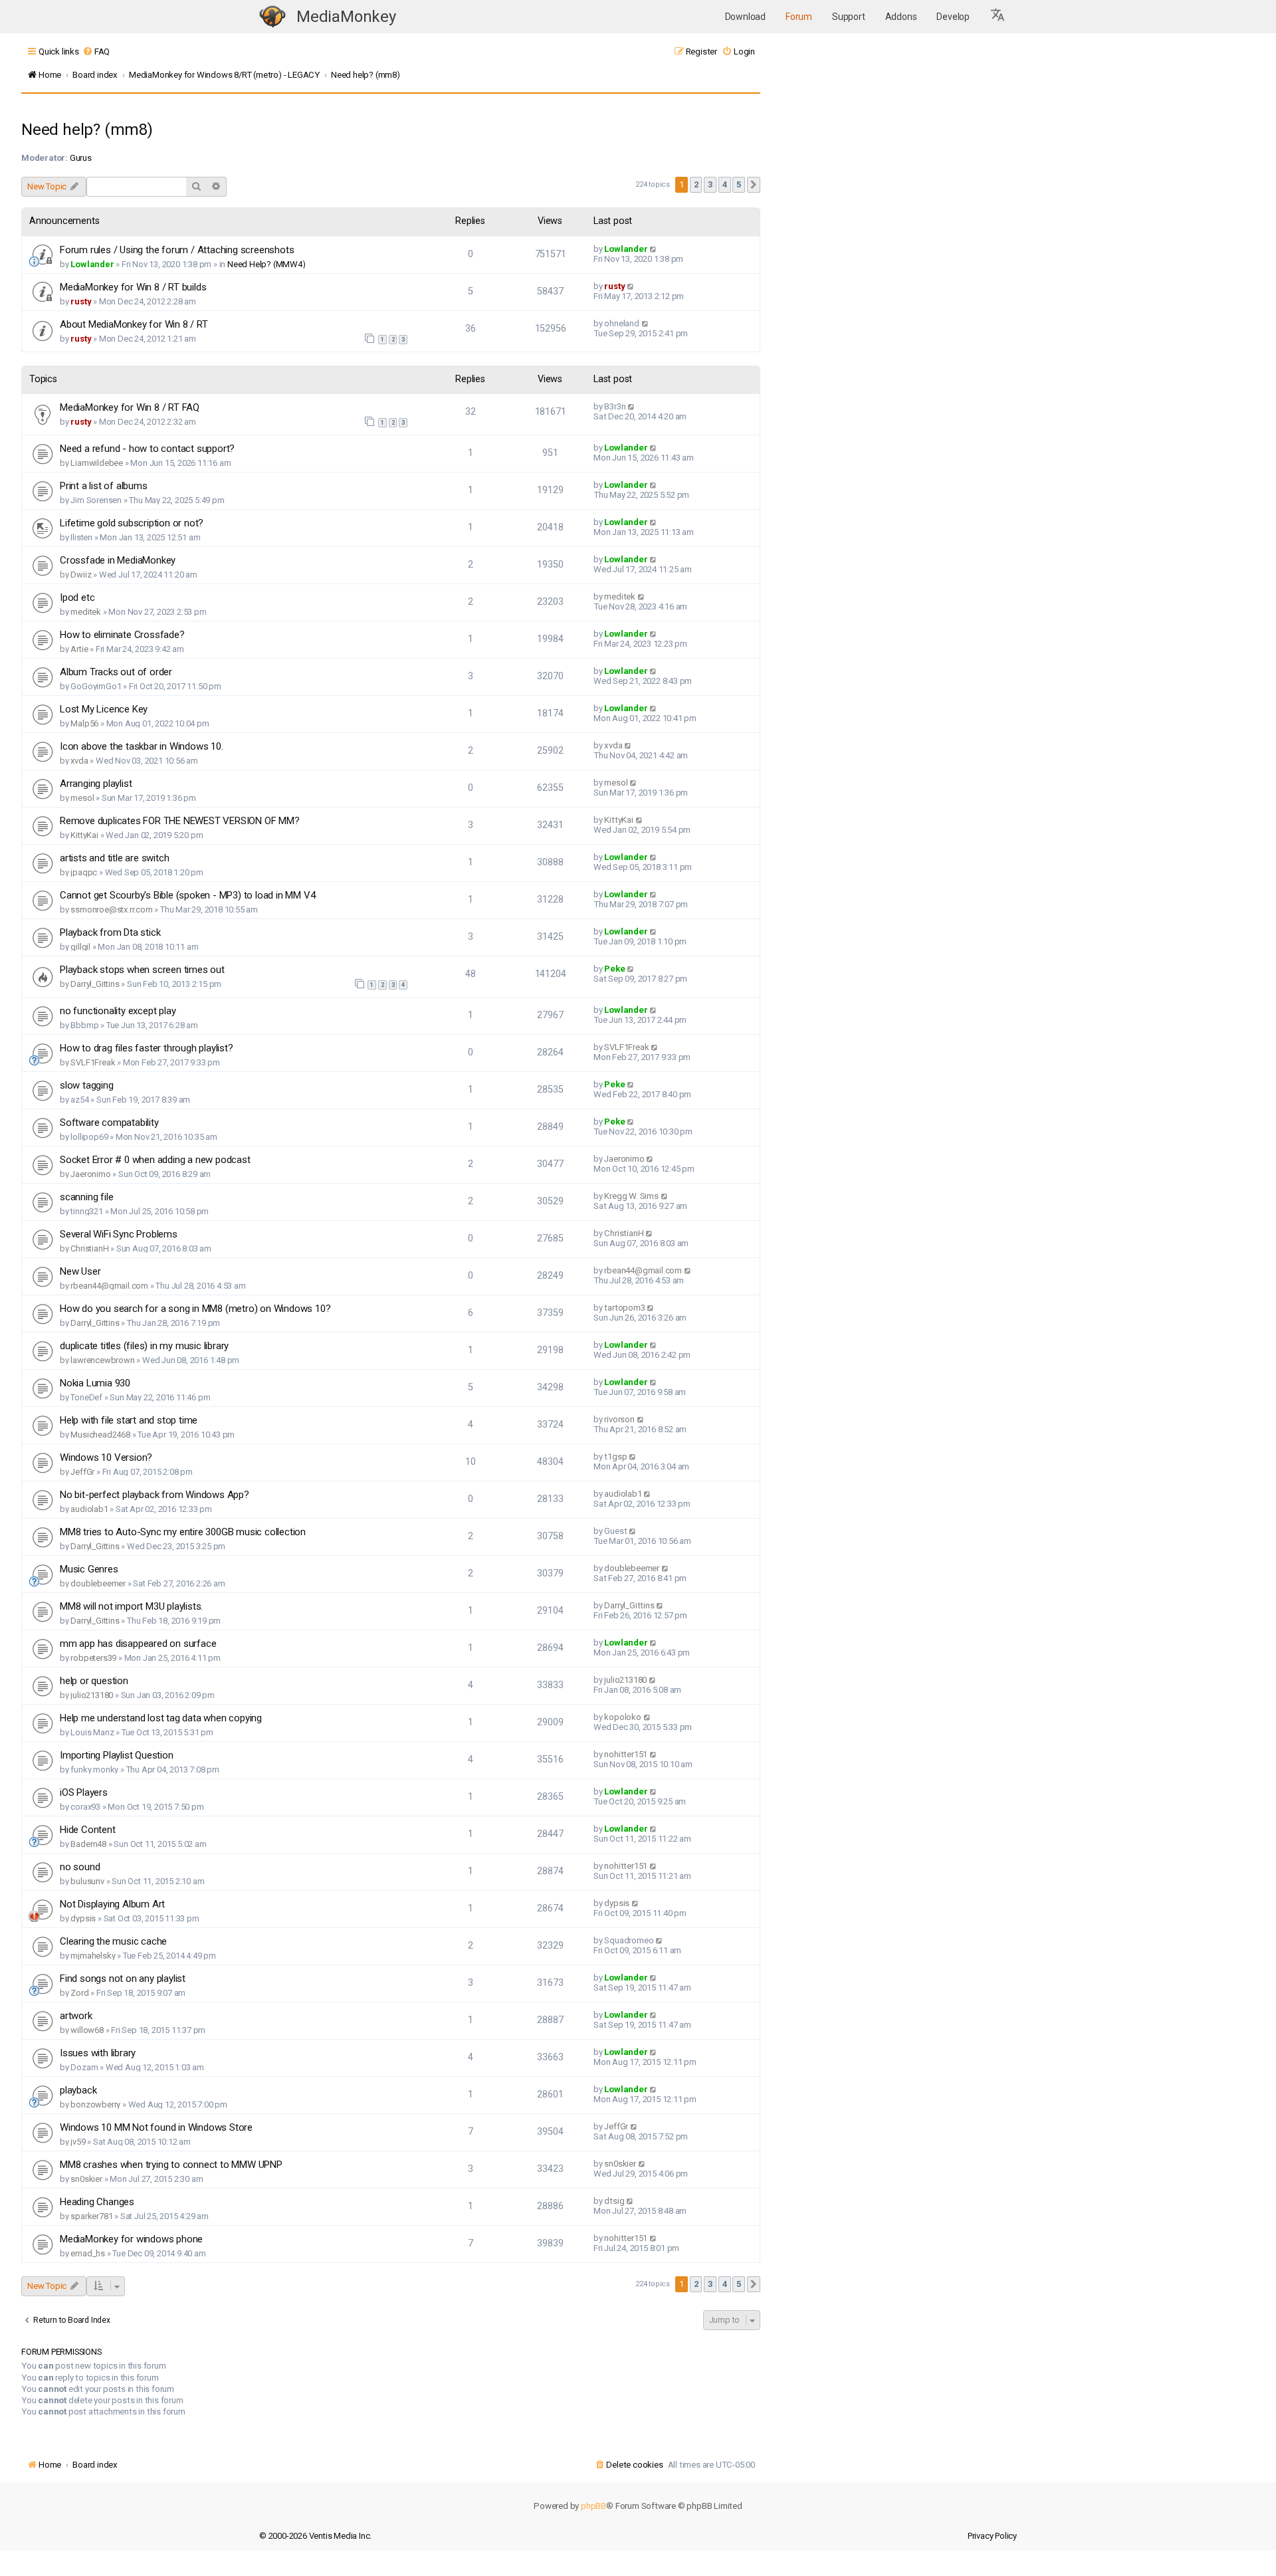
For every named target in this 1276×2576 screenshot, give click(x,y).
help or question (94, 1681)
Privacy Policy (992, 2536)
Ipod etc (77, 597)
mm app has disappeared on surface (138, 1644)
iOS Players (84, 1792)
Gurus (81, 158)
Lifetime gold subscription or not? (132, 523)
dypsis (83, 1918)
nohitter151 (626, 1754)
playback (78, 2090)
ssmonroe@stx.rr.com (111, 910)
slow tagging (87, 1085)
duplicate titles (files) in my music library (144, 1346)
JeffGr (82, 1472)
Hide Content (88, 1830)
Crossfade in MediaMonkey (118, 560)
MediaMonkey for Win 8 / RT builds (133, 287)
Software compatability (109, 1123)
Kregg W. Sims (631, 1196)
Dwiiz (81, 575)
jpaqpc (84, 872)
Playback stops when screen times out (142, 970)
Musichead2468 (100, 1435)
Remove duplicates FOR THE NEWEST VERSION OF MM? (180, 821)
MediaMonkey (346, 17)
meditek (86, 612)
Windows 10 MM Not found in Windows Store (156, 2127)
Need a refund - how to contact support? (147, 449)
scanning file (86, 1197)
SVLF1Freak (93, 1062)
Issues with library (98, 2053)
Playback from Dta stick (110, 932)
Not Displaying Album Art (112, 1904)
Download (745, 17)
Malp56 (84, 723)
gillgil (80, 947)
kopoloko (622, 1717)
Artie (79, 649)
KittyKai (84, 835)
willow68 (87, 2030)
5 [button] (739, 184)
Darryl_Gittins (95, 984)
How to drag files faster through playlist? (147, 1048)
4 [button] (725, 184)
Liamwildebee (97, 463)
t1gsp (615, 1456)
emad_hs (88, 2253)
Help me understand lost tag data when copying (161, 1718)
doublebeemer (98, 1583)
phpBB (593, 2506)
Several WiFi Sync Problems (119, 1234)
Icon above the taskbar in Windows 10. (142, 746)
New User (80, 1271)
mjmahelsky (93, 1956)
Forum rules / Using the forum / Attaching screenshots (177, 250)
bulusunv (87, 1881)
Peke (614, 969)
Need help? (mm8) (87, 130)
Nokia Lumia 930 (95, 1383)
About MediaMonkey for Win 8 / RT (134, 324)
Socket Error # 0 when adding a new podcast (155, 1160)
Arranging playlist (96, 784)
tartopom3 (624, 1308)
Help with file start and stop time (129, 1420)
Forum (799, 17)
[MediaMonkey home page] (272, 17)
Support (849, 17)
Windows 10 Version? (106, 1457)
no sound (80, 1867)
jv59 (78, 2142)
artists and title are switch (114, 858)
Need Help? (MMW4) (266, 264)
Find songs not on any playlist (123, 1979)
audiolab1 (89, 1509)
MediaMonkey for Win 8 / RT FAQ (130, 407)
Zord (79, 1993)
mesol (82, 798)
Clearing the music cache (113, 1941)
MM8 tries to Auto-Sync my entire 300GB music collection (183, 1532)
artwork (76, 2016)
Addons (901, 17)
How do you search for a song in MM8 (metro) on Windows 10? (195, 1309)
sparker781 (91, 2216)
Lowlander (92, 264)
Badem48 (88, 1844)
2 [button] (696, 184)
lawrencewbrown (102, 1360)
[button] (998, 17)
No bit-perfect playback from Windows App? (155, 1495)
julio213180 (92, 1695)
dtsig (614, 2201)
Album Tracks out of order (116, 672)
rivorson (619, 1419)
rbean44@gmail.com (109, 1286)
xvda (79, 761)
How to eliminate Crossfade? (122, 635)
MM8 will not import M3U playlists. (131, 1606)
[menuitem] (96, 52)
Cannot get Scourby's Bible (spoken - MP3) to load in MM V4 (187, 895)
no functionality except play (118, 1011)
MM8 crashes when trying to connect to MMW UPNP (171, 2165)
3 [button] (710, 184)
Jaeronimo (90, 1174)
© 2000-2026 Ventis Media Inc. (315, 2536)
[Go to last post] (654, 249)
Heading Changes (97, 2202)
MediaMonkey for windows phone (131, 2239)
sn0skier (86, 2179)
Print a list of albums (104, 486)
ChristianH (89, 1248)
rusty (81, 301)
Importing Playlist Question (117, 1755)
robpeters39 (93, 1658)
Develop (953, 17)
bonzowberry (95, 2104)
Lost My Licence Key (104, 709)
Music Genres (89, 1569)
